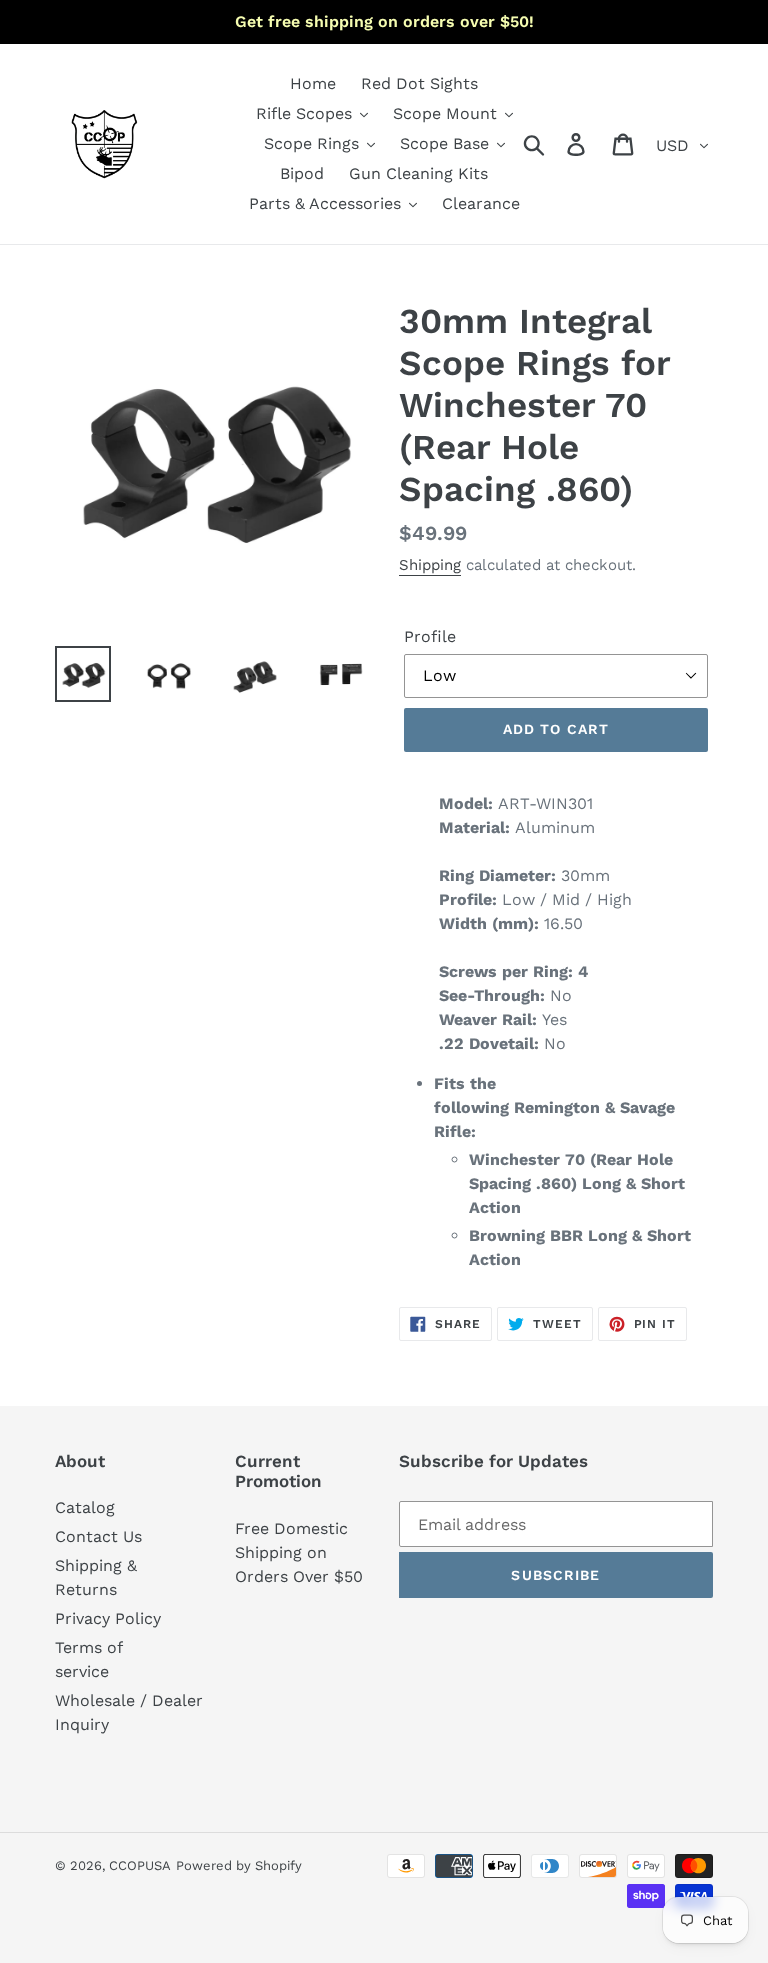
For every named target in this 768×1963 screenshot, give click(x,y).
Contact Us (98, 1536)
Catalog (85, 1507)
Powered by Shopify (239, 1865)
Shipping (430, 565)
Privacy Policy (108, 1618)
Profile (430, 636)
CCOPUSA (140, 1865)
